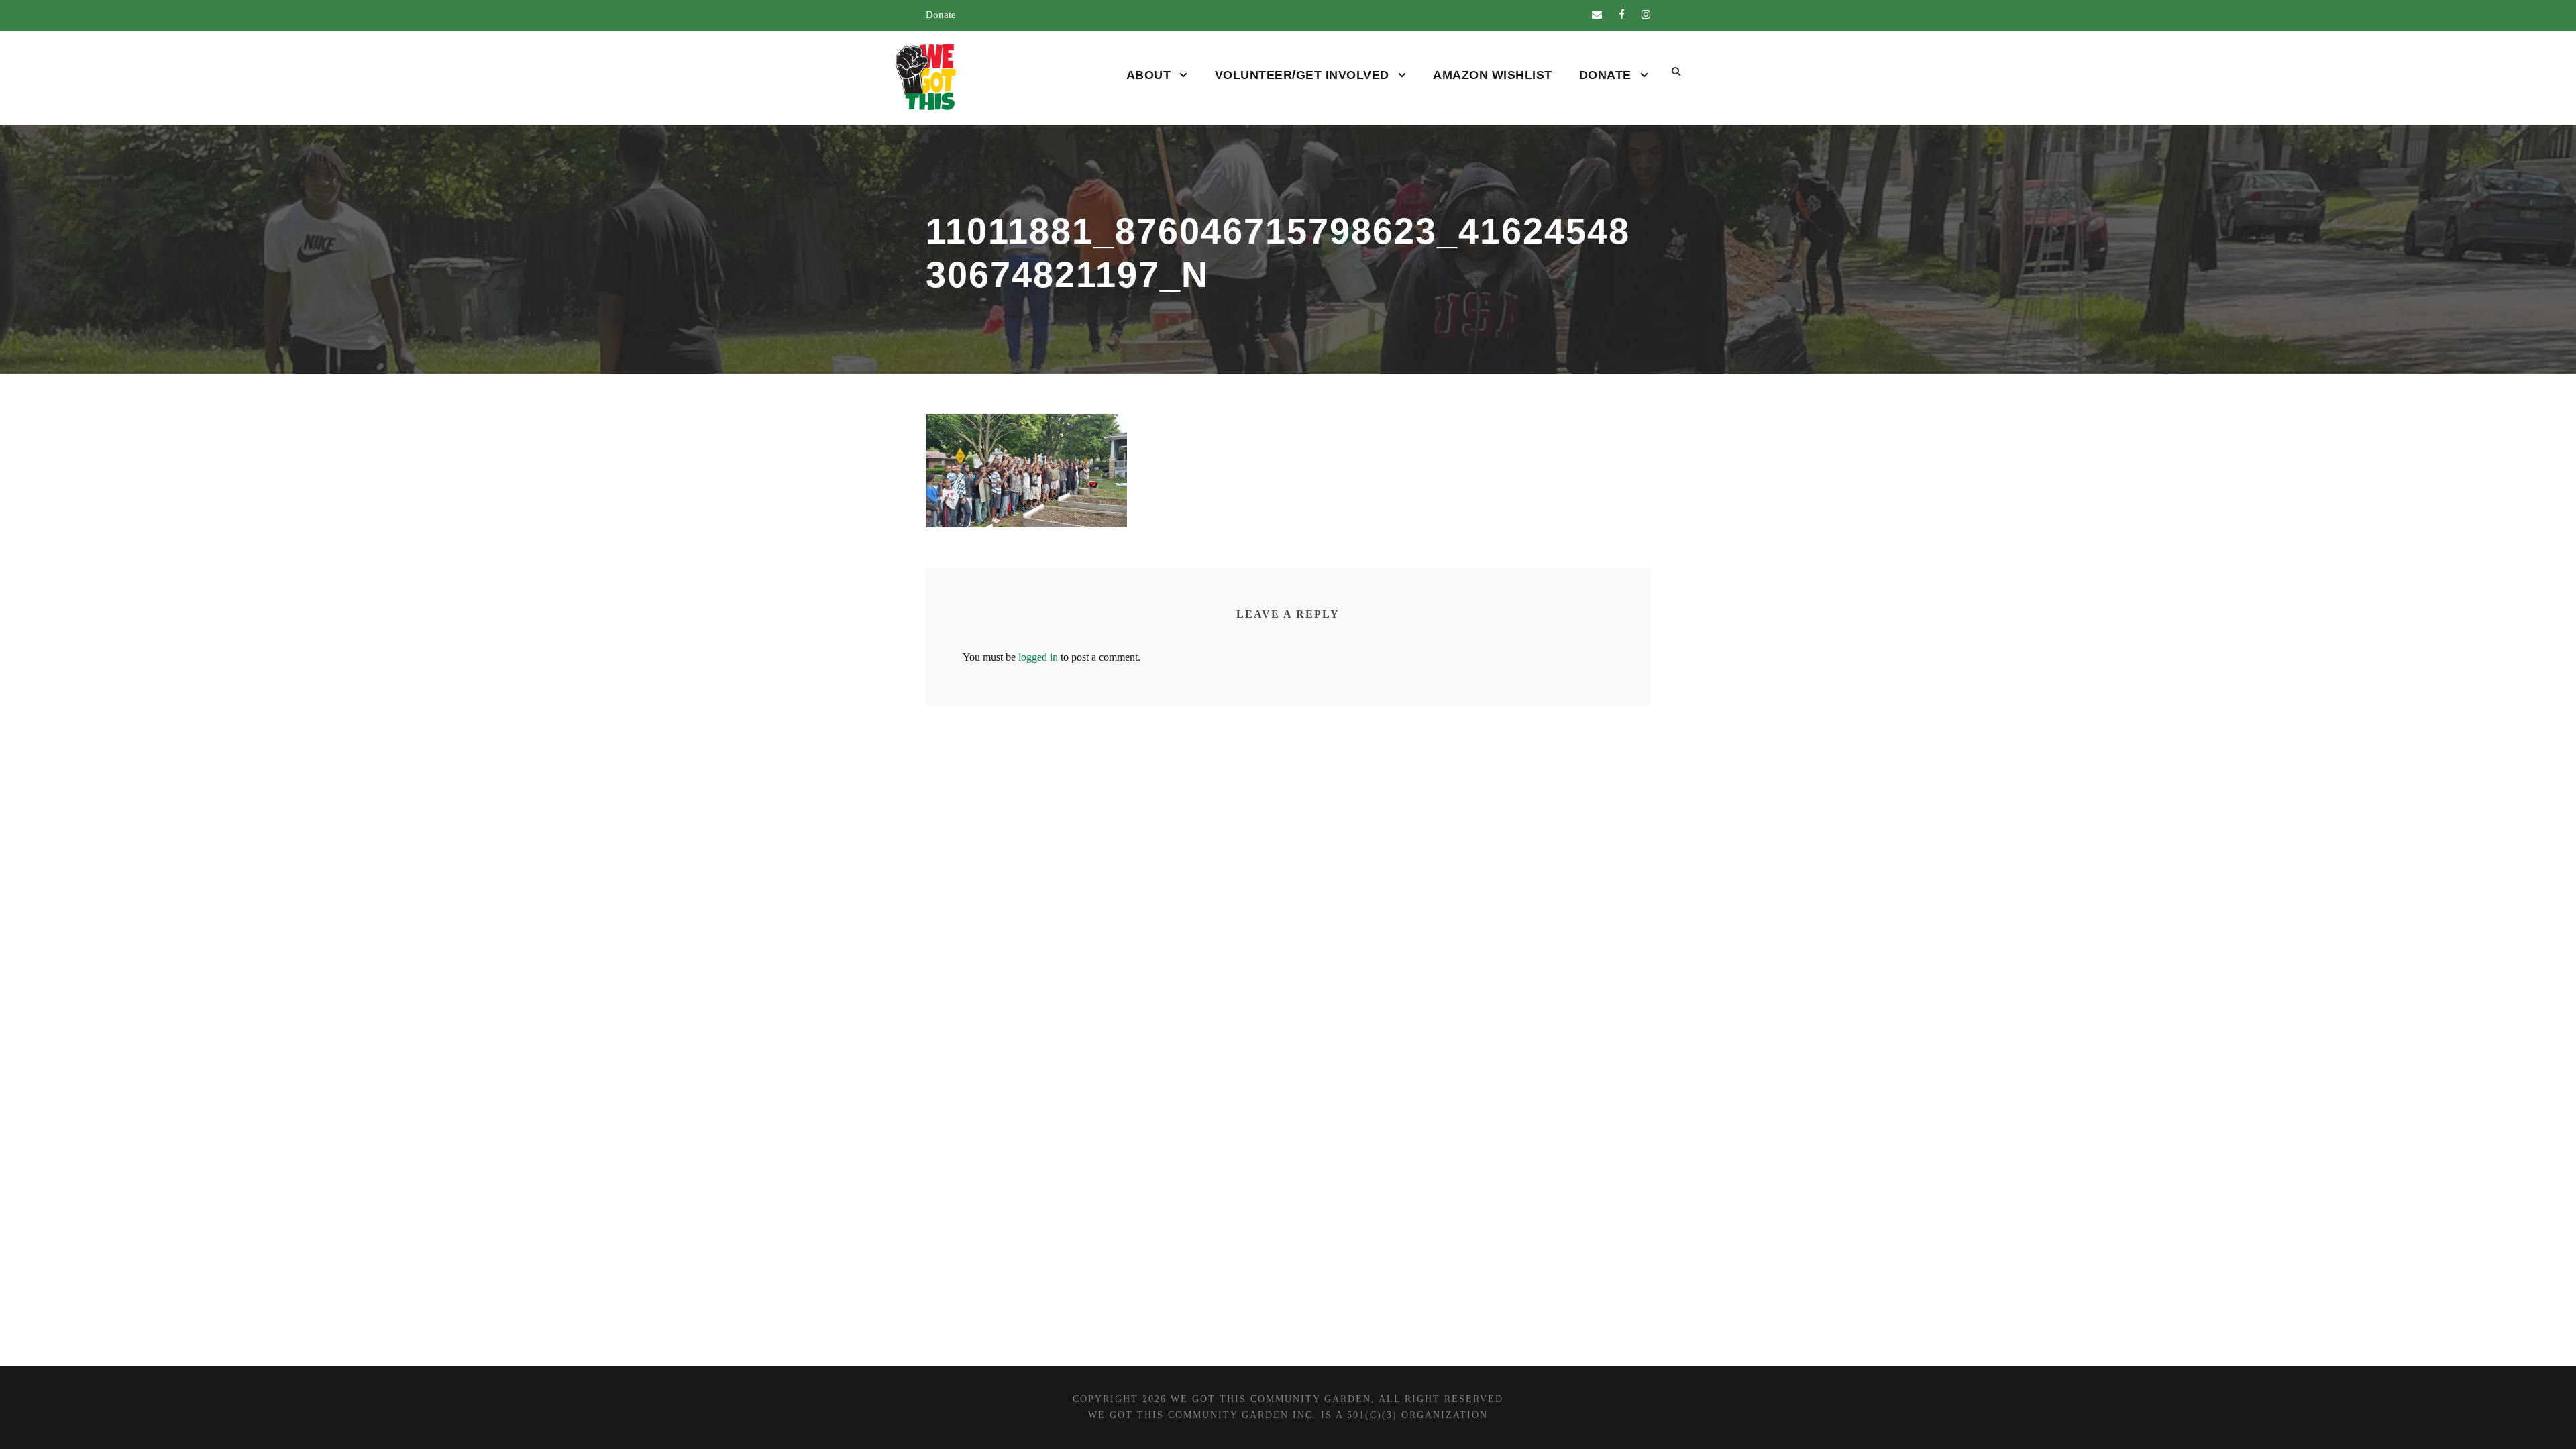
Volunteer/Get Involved (1302, 75)
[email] (1597, 15)
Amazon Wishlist (1493, 75)
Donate (941, 15)
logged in (1038, 657)
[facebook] (1622, 15)
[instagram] (1646, 15)
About (1149, 75)
